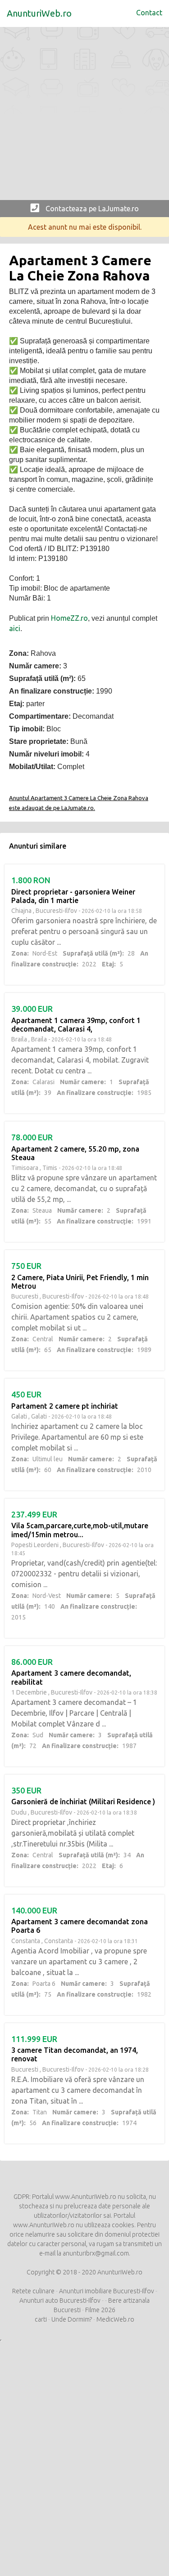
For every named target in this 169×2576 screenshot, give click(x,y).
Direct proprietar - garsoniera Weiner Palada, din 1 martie (73, 896)
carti (41, 2319)
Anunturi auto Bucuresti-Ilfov (60, 2300)
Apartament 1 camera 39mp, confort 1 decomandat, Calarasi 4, (76, 1025)
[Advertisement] (84, 116)
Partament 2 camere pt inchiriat (65, 1406)
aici (15, 628)
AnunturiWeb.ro (39, 13)
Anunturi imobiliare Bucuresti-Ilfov (107, 2291)
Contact (149, 13)
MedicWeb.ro (115, 2319)
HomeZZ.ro (69, 618)
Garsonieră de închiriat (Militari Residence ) (83, 1802)
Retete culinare (33, 2291)
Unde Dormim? (72, 2319)
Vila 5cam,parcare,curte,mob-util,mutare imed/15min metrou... (80, 1530)
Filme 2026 (100, 2310)
